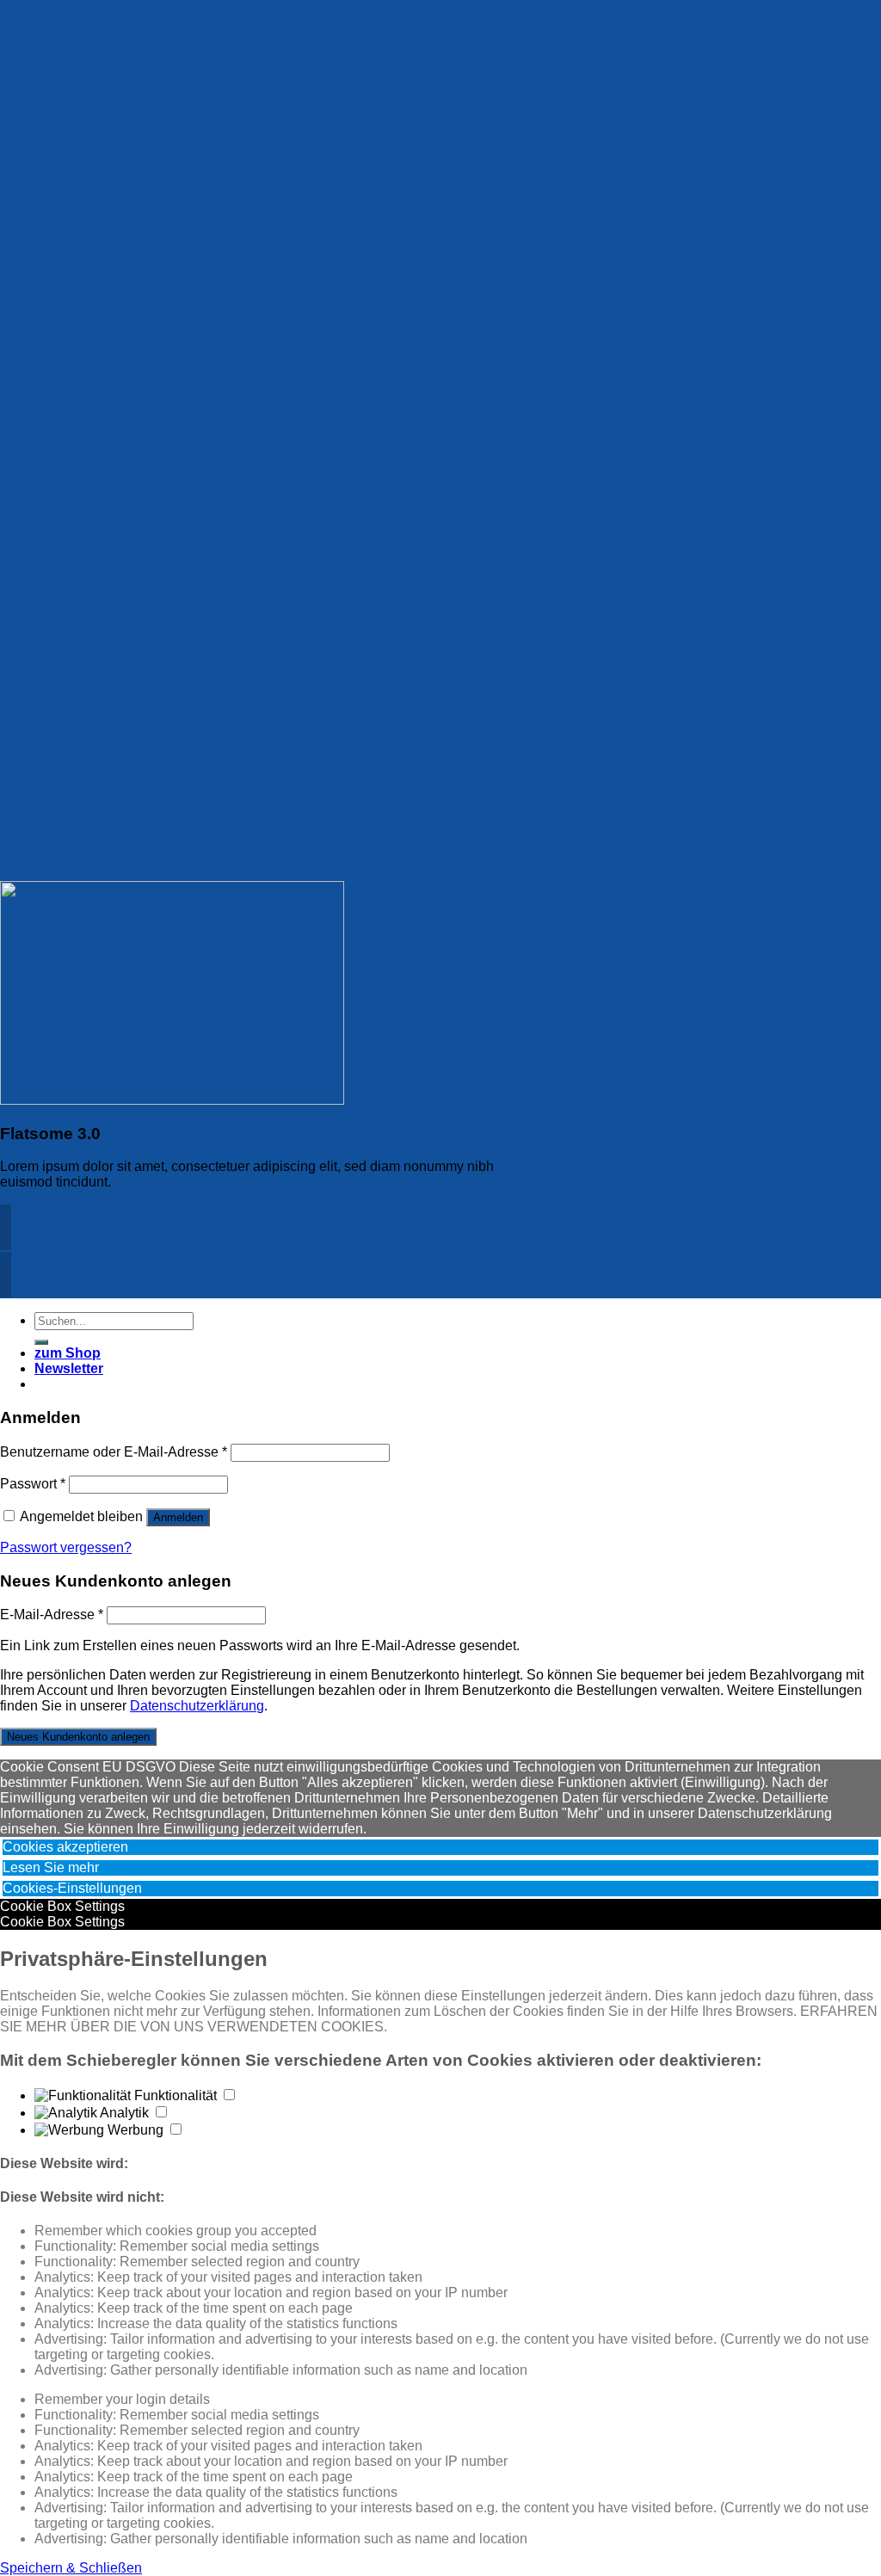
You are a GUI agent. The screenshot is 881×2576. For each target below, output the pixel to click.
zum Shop (68, 1353)
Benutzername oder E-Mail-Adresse (114, 1452)
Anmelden (178, 1517)
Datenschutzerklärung (197, 1706)
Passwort (33, 1484)
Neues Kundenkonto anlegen (78, 1737)
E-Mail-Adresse (52, 1615)
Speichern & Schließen (71, 2568)
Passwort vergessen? (66, 1547)
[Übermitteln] (41, 1342)
